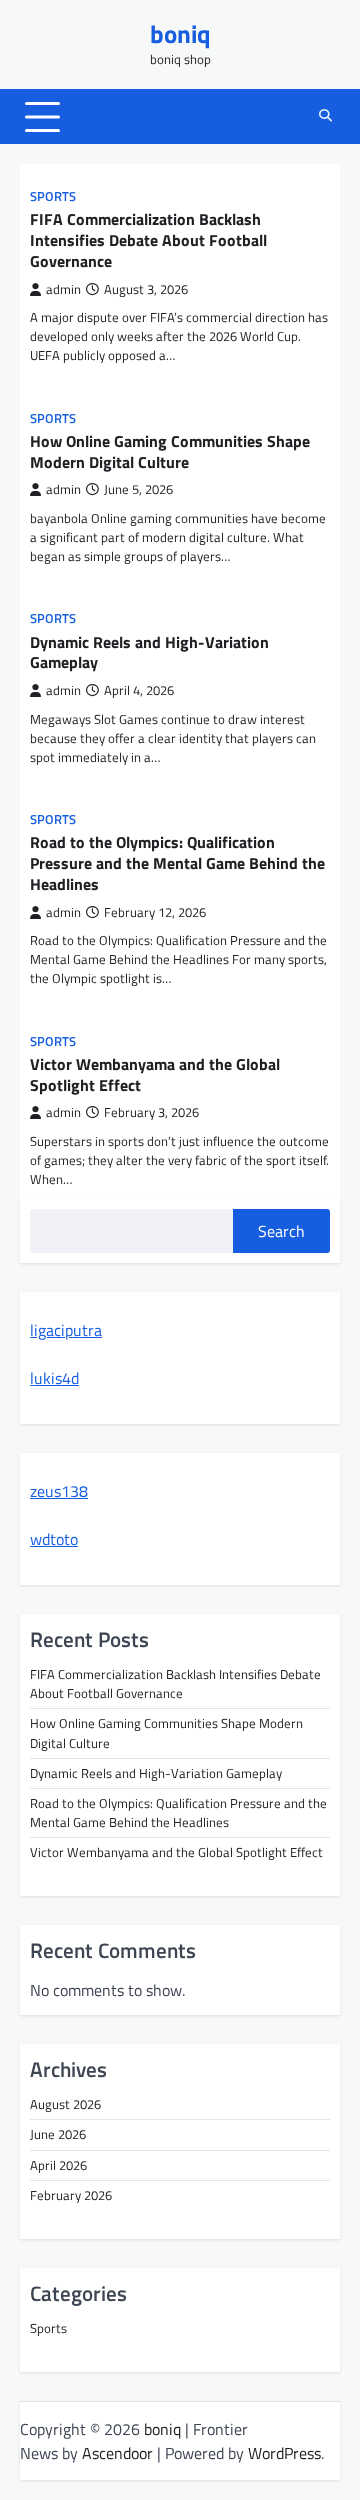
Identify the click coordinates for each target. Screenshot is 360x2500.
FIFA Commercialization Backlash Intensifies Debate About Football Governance (148, 240)
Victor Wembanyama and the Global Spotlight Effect (155, 1074)
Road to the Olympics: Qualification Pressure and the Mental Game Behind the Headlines (177, 863)
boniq (180, 34)
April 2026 (58, 2165)
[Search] (325, 117)
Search (281, 1231)
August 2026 (65, 2104)
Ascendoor (117, 2453)
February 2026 (71, 2195)
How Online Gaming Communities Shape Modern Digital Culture (170, 451)
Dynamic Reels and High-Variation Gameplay (149, 652)
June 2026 (58, 2134)
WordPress (284, 2453)
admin (63, 289)
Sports (53, 196)
